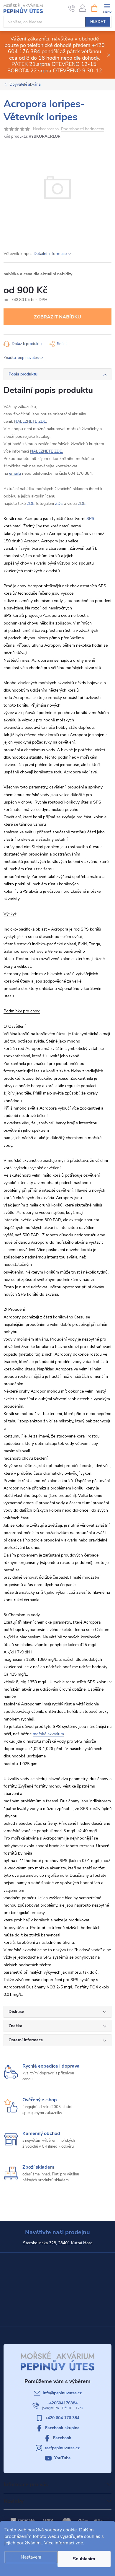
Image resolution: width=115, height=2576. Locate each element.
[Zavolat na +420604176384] (72, 8)
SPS (90, 519)
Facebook (62, 2438)
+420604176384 (62, 2403)
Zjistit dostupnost (57, 317)
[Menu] (107, 8)
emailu (15, 473)
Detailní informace (50, 254)
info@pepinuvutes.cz (62, 2393)
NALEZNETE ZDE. (31, 421)
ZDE (31, 504)
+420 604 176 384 (62, 2418)
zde (79, 2543)
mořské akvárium (48, 1734)
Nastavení (31, 2557)
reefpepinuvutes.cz (62, 2448)
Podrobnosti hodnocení (83, 129)
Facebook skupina (62, 2428)
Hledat (98, 22)
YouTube (62, 2458)
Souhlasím (84, 2559)
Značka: (23, 358)
